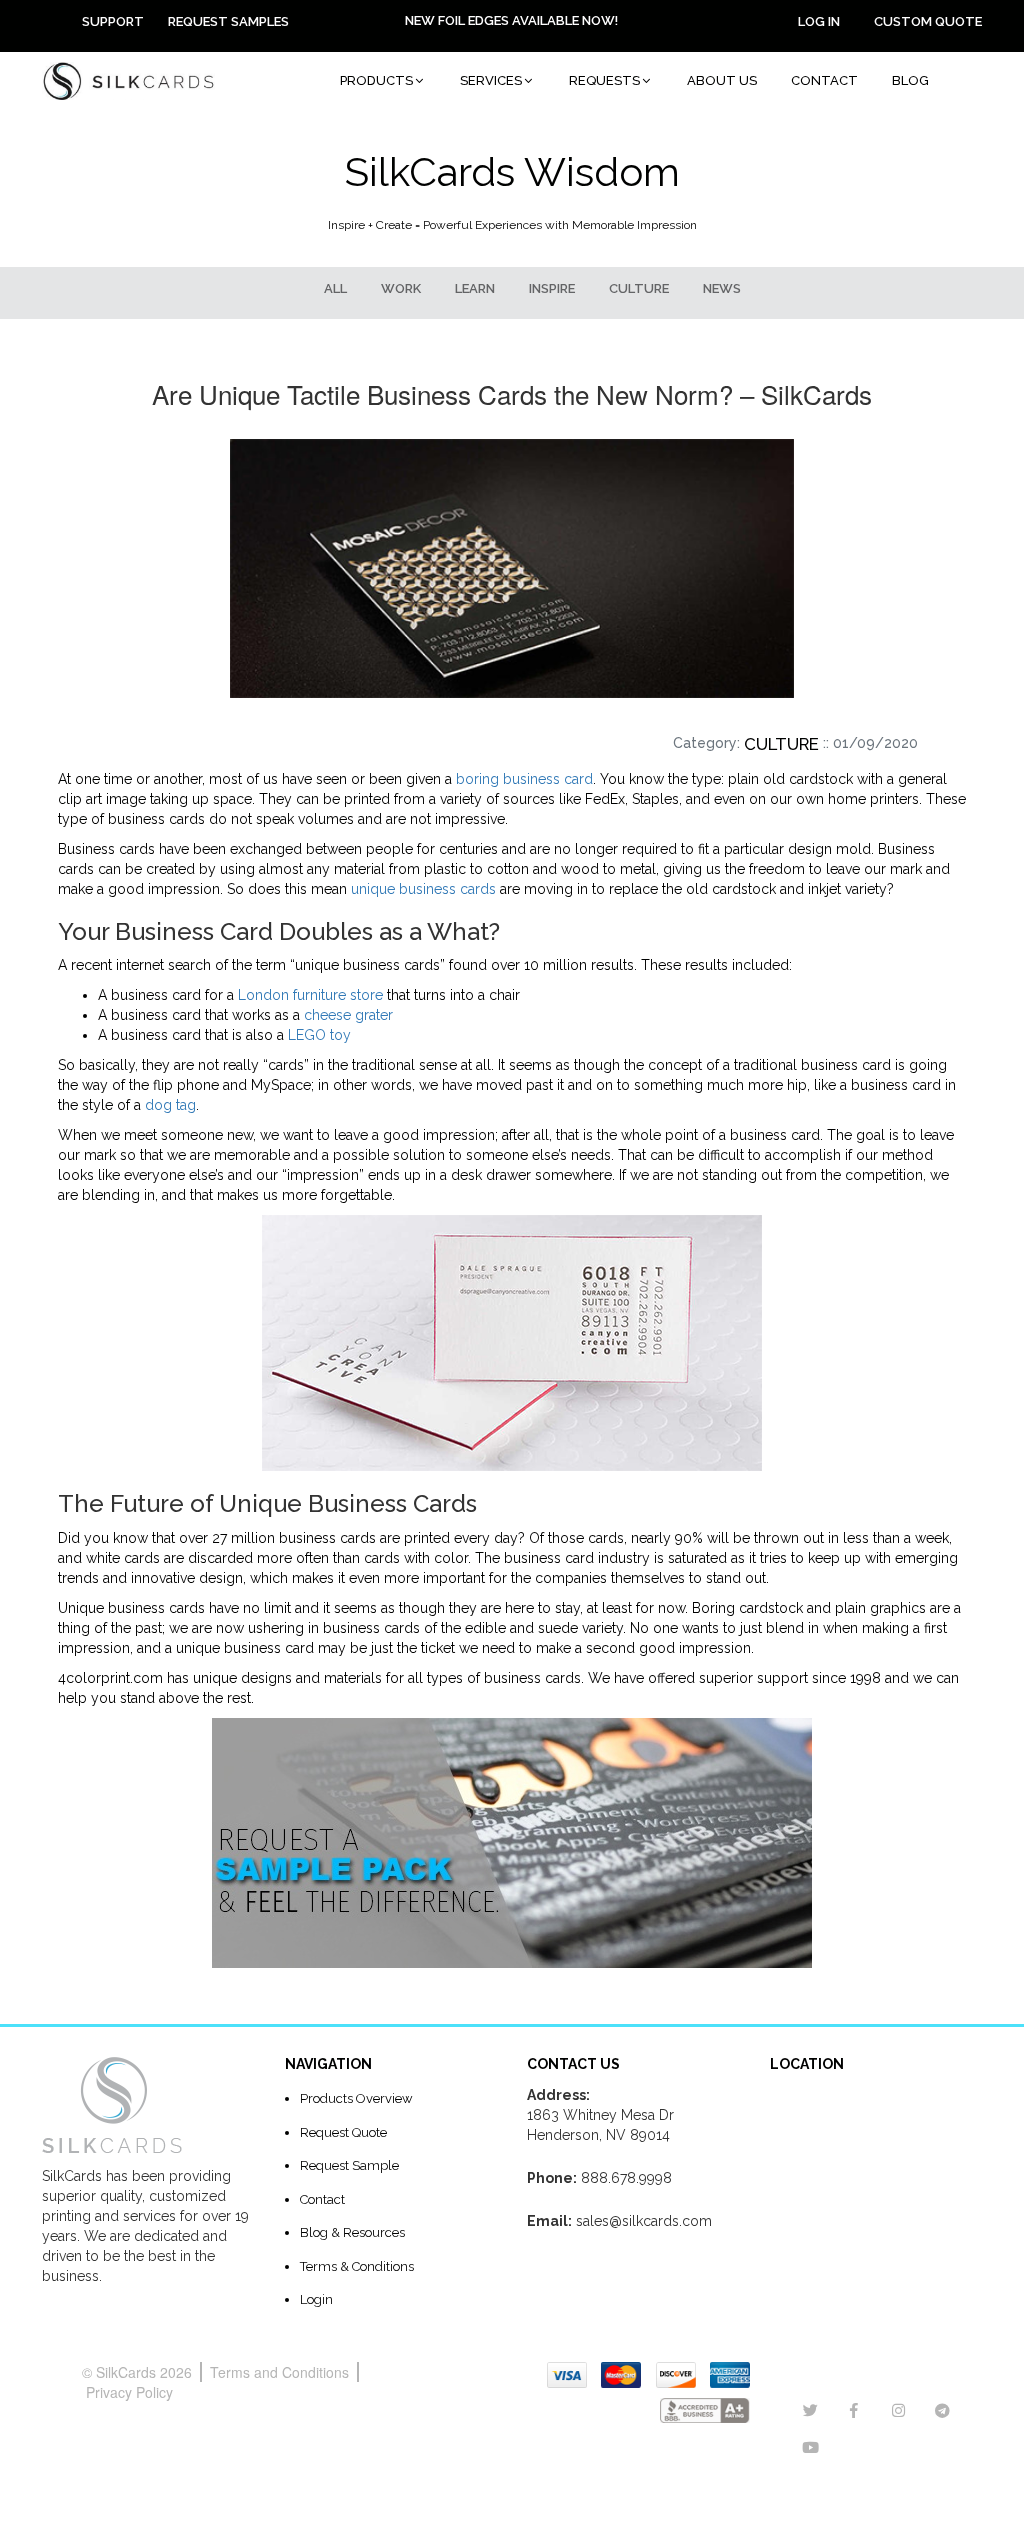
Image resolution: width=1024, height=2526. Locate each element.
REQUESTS (604, 80)
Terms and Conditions (279, 2372)
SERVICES (491, 80)
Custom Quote (928, 21)
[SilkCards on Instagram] (898, 2411)
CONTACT (824, 80)
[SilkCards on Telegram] (942, 2411)
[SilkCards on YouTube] (810, 2448)
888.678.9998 (626, 2178)
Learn (475, 288)
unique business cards (423, 889)
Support (113, 21)
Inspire (552, 288)
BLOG (910, 80)
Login (316, 2299)
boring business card (524, 779)
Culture (639, 288)
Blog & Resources (352, 2232)
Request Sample (349, 2165)
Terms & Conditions (357, 2266)
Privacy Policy (129, 2392)
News (722, 288)
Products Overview (356, 2098)
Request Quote (343, 2132)
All (335, 288)
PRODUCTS (376, 80)
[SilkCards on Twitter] (810, 2411)
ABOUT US (722, 80)
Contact (322, 2199)
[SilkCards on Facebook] (854, 2411)
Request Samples (228, 21)
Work (401, 288)
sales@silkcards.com (644, 2221)
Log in (819, 21)
